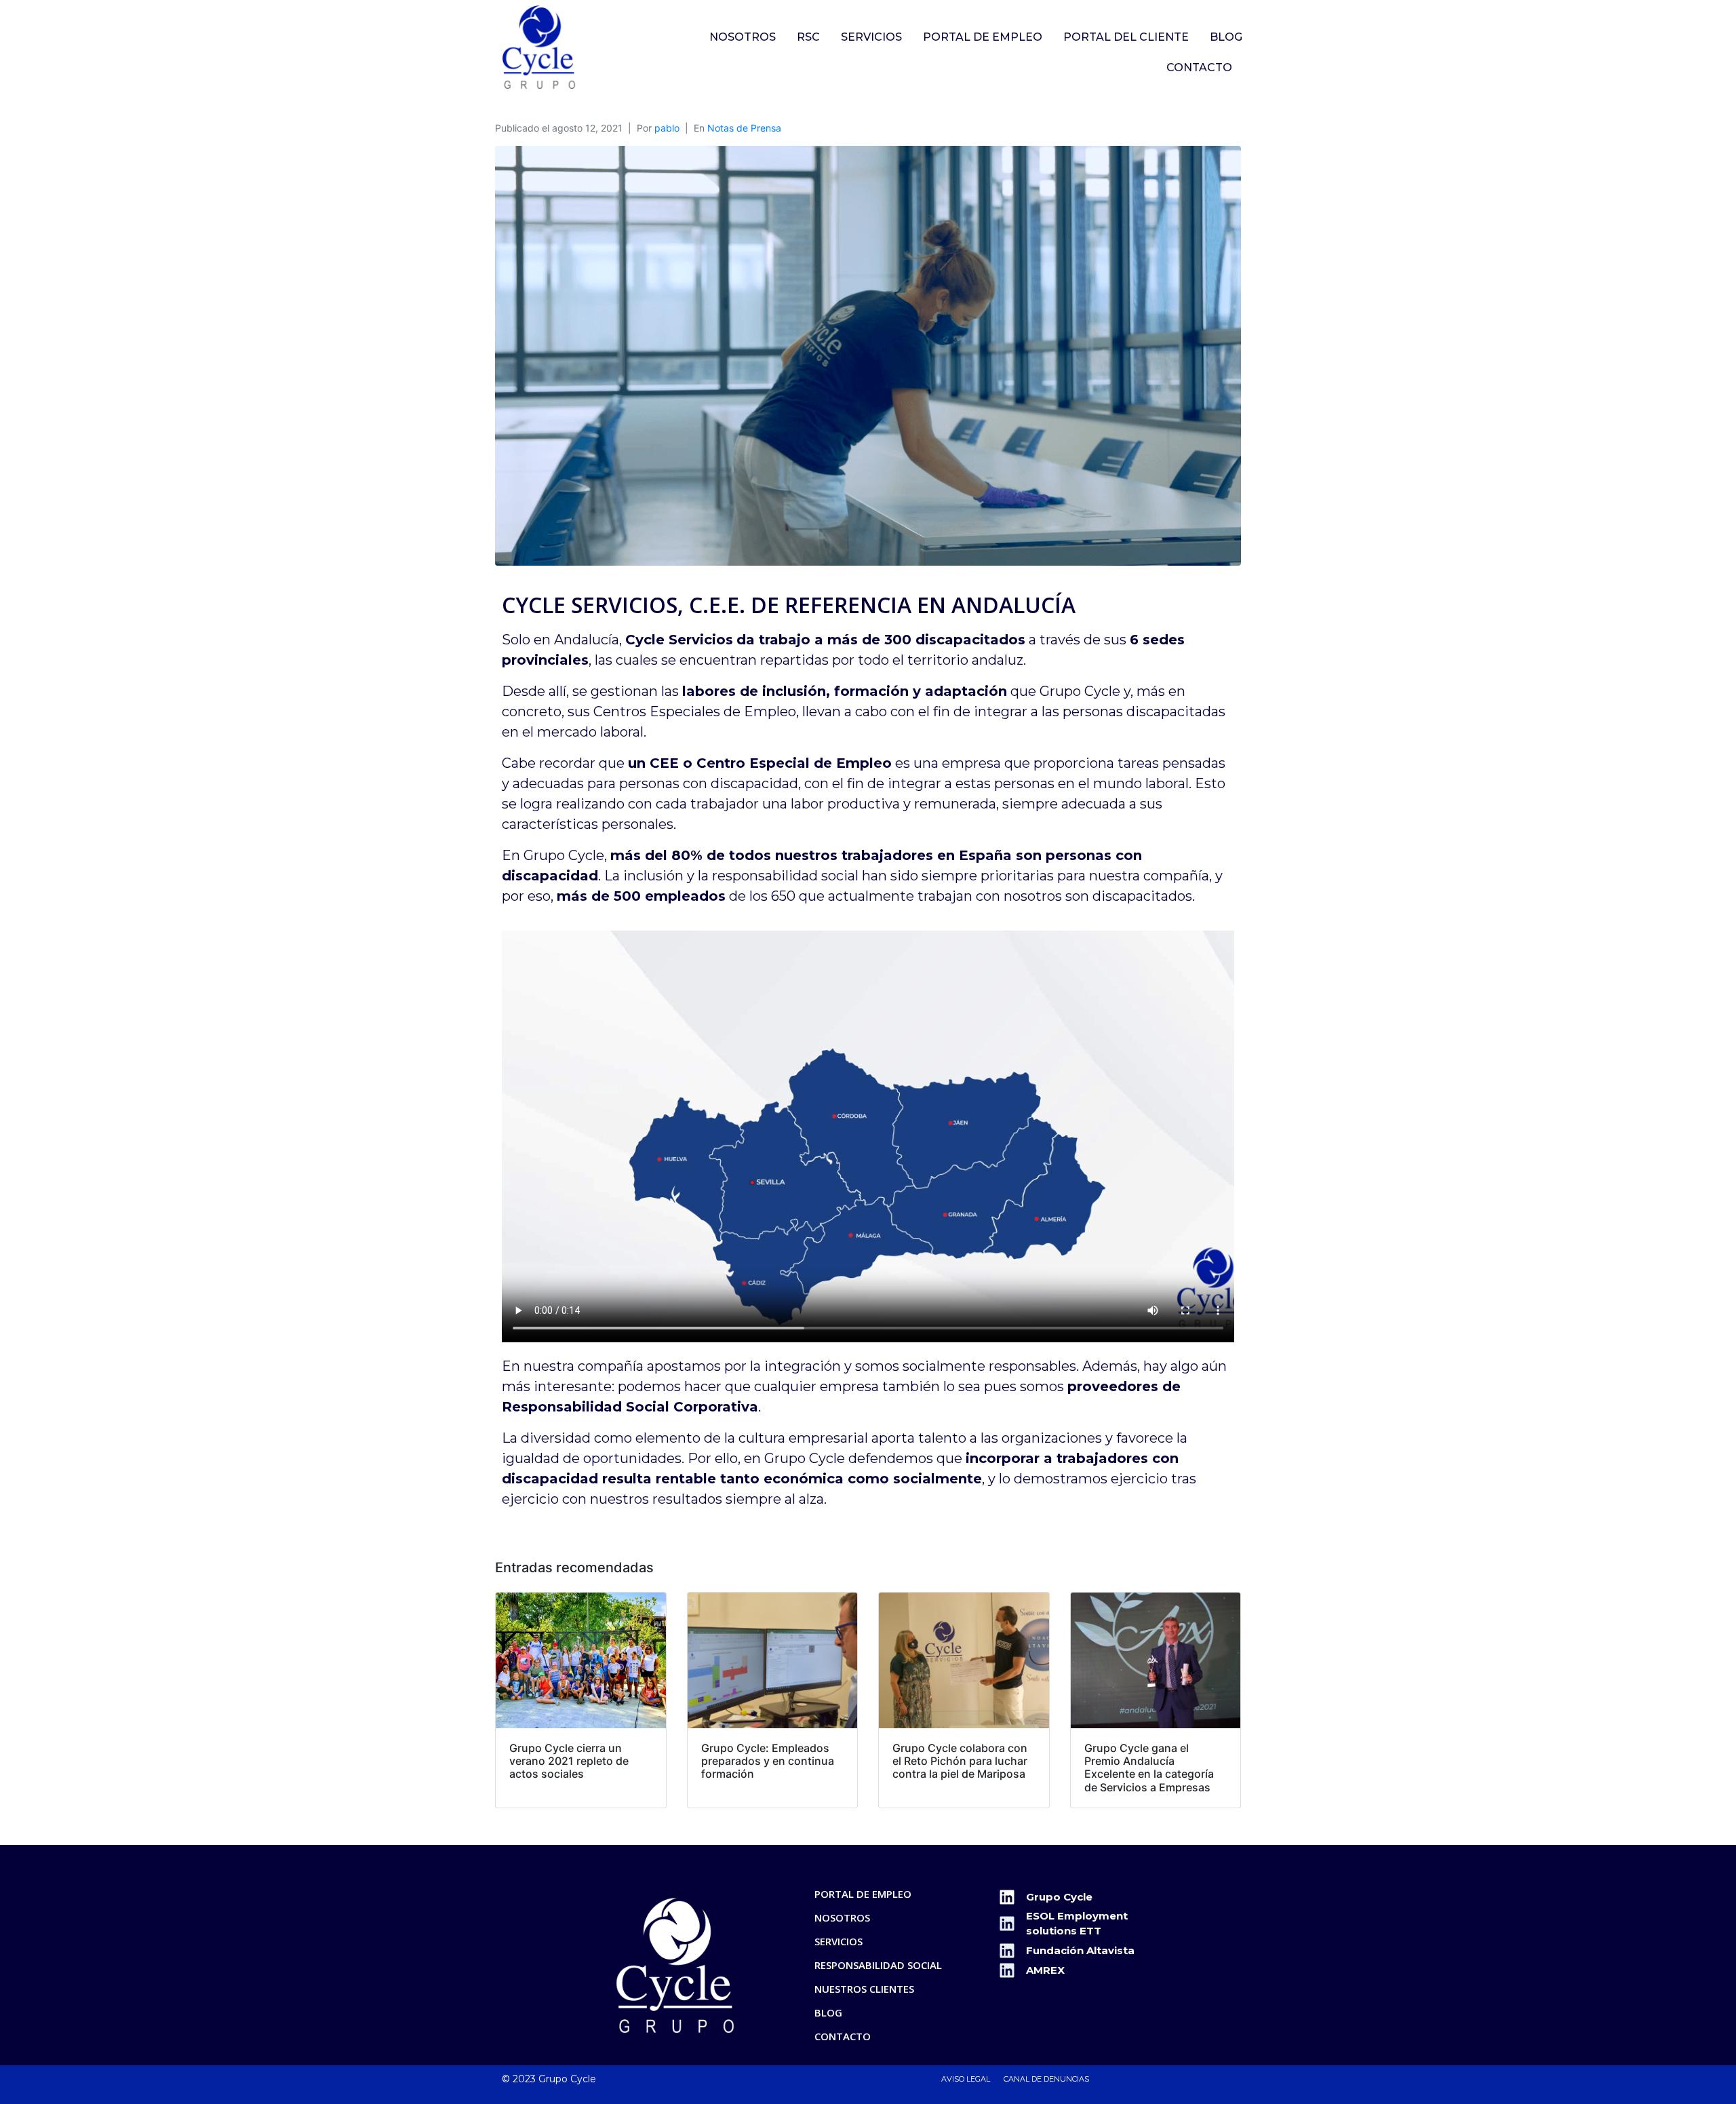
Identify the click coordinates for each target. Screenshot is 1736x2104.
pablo (667, 128)
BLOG (1226, 37)
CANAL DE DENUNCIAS (1046, 2079)
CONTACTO (1199, 67)
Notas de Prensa (744, 128)
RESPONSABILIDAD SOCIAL (878, 1965)
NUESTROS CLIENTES (864, 1989)
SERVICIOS (871, 37)
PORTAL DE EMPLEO (983, 37)
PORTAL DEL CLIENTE (1126, 37)
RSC (808, 37)
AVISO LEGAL (966, 2079)
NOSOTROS (743, 37)
